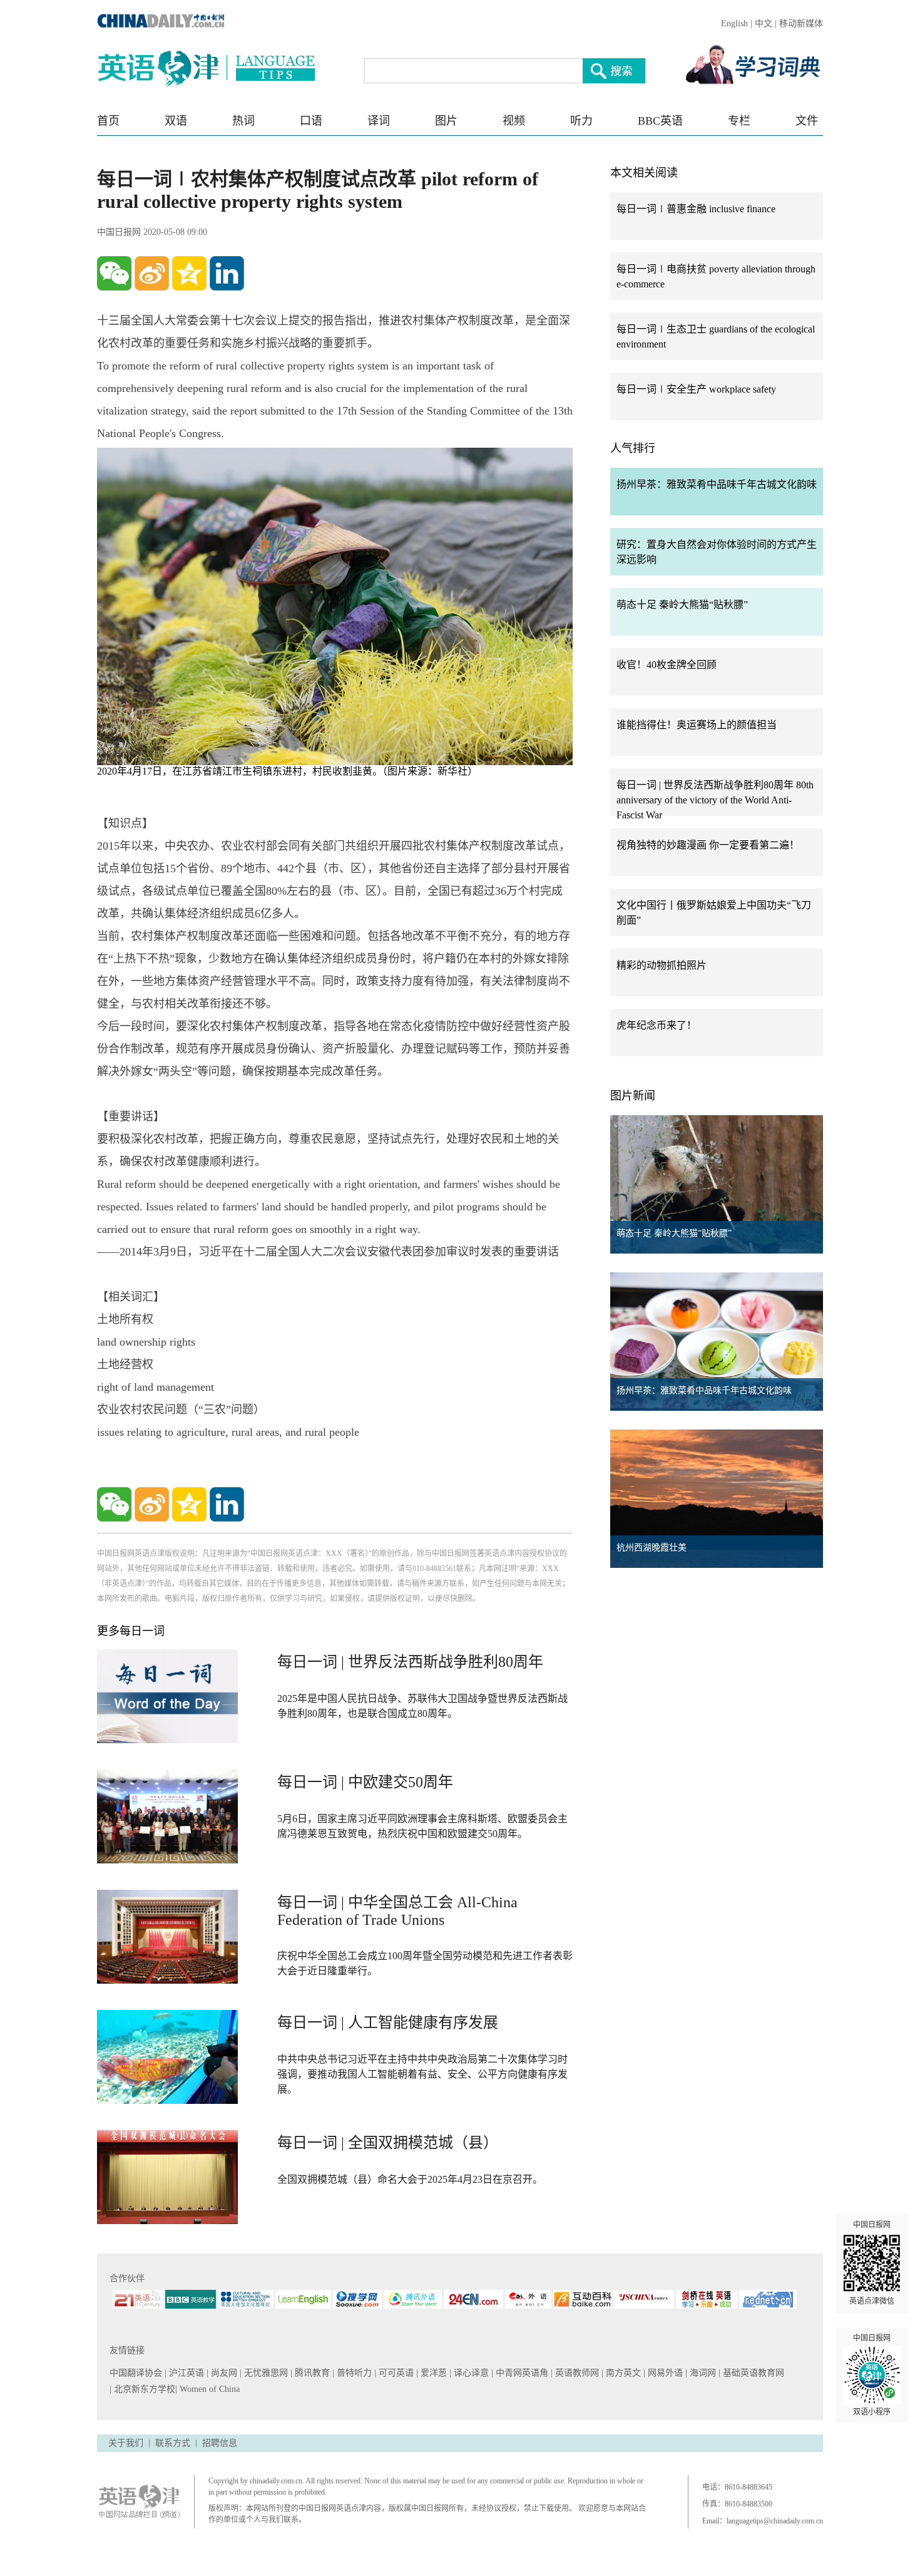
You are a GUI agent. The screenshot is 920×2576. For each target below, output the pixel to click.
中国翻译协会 (137, 2373)
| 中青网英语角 (521, 2373)
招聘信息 (220, 2443)
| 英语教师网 (576, 2373)
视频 (514, 121)
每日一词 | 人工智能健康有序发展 (388, 2022)
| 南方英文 (622, 2373)
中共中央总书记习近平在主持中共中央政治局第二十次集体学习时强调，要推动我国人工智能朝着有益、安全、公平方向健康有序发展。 (422, 2074)
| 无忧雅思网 (265, 2373)
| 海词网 (702, 2373)
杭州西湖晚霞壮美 (652, 1548)
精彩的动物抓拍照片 (662, 965)
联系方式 (173, 2443)
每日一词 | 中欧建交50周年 (365, 1782)
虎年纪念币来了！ (657, 1025)
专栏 (739, 121)
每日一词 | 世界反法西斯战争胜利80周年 (410, 1662)
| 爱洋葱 (433, 2373)
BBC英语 (660, 121)
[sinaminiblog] (152, 273)
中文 (764, 23)
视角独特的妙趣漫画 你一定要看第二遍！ (708, 845)
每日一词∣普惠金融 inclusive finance (696, 209)
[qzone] (189, 273)
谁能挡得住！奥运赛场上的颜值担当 (697, 725)
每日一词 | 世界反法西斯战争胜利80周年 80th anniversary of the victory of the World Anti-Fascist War (715, 800)
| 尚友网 (223, 2373)
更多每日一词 (131, 1631)
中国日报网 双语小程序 (872, 2375)
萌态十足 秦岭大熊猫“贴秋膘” (682, 605)
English (734, 23)
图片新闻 (633, 1096)
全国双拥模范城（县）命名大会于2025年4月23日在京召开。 (410, 2179)
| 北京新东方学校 (142, 2389)
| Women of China (207, 2389)
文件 (807, 121)
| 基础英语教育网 (753, 2373)
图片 (446, 121)
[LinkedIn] (227, 273)
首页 (108, 121)
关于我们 (126, 2443)
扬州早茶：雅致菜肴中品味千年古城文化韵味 (717, 484)
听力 (581, 121)
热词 (243, 121)
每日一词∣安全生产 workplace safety (696, 389)
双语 (176, 121)
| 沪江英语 (186, 2373)
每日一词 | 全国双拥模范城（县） (388, 2143)
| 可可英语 (395, 2373)
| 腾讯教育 (311, 2373)
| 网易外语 (664, 2373)
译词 (379, 121)
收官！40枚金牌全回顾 (667, 665)
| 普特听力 (353, 2373)
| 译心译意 (470, 2373)
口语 (311, 121)
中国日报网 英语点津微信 (872, 2263)
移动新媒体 (801, 23)
